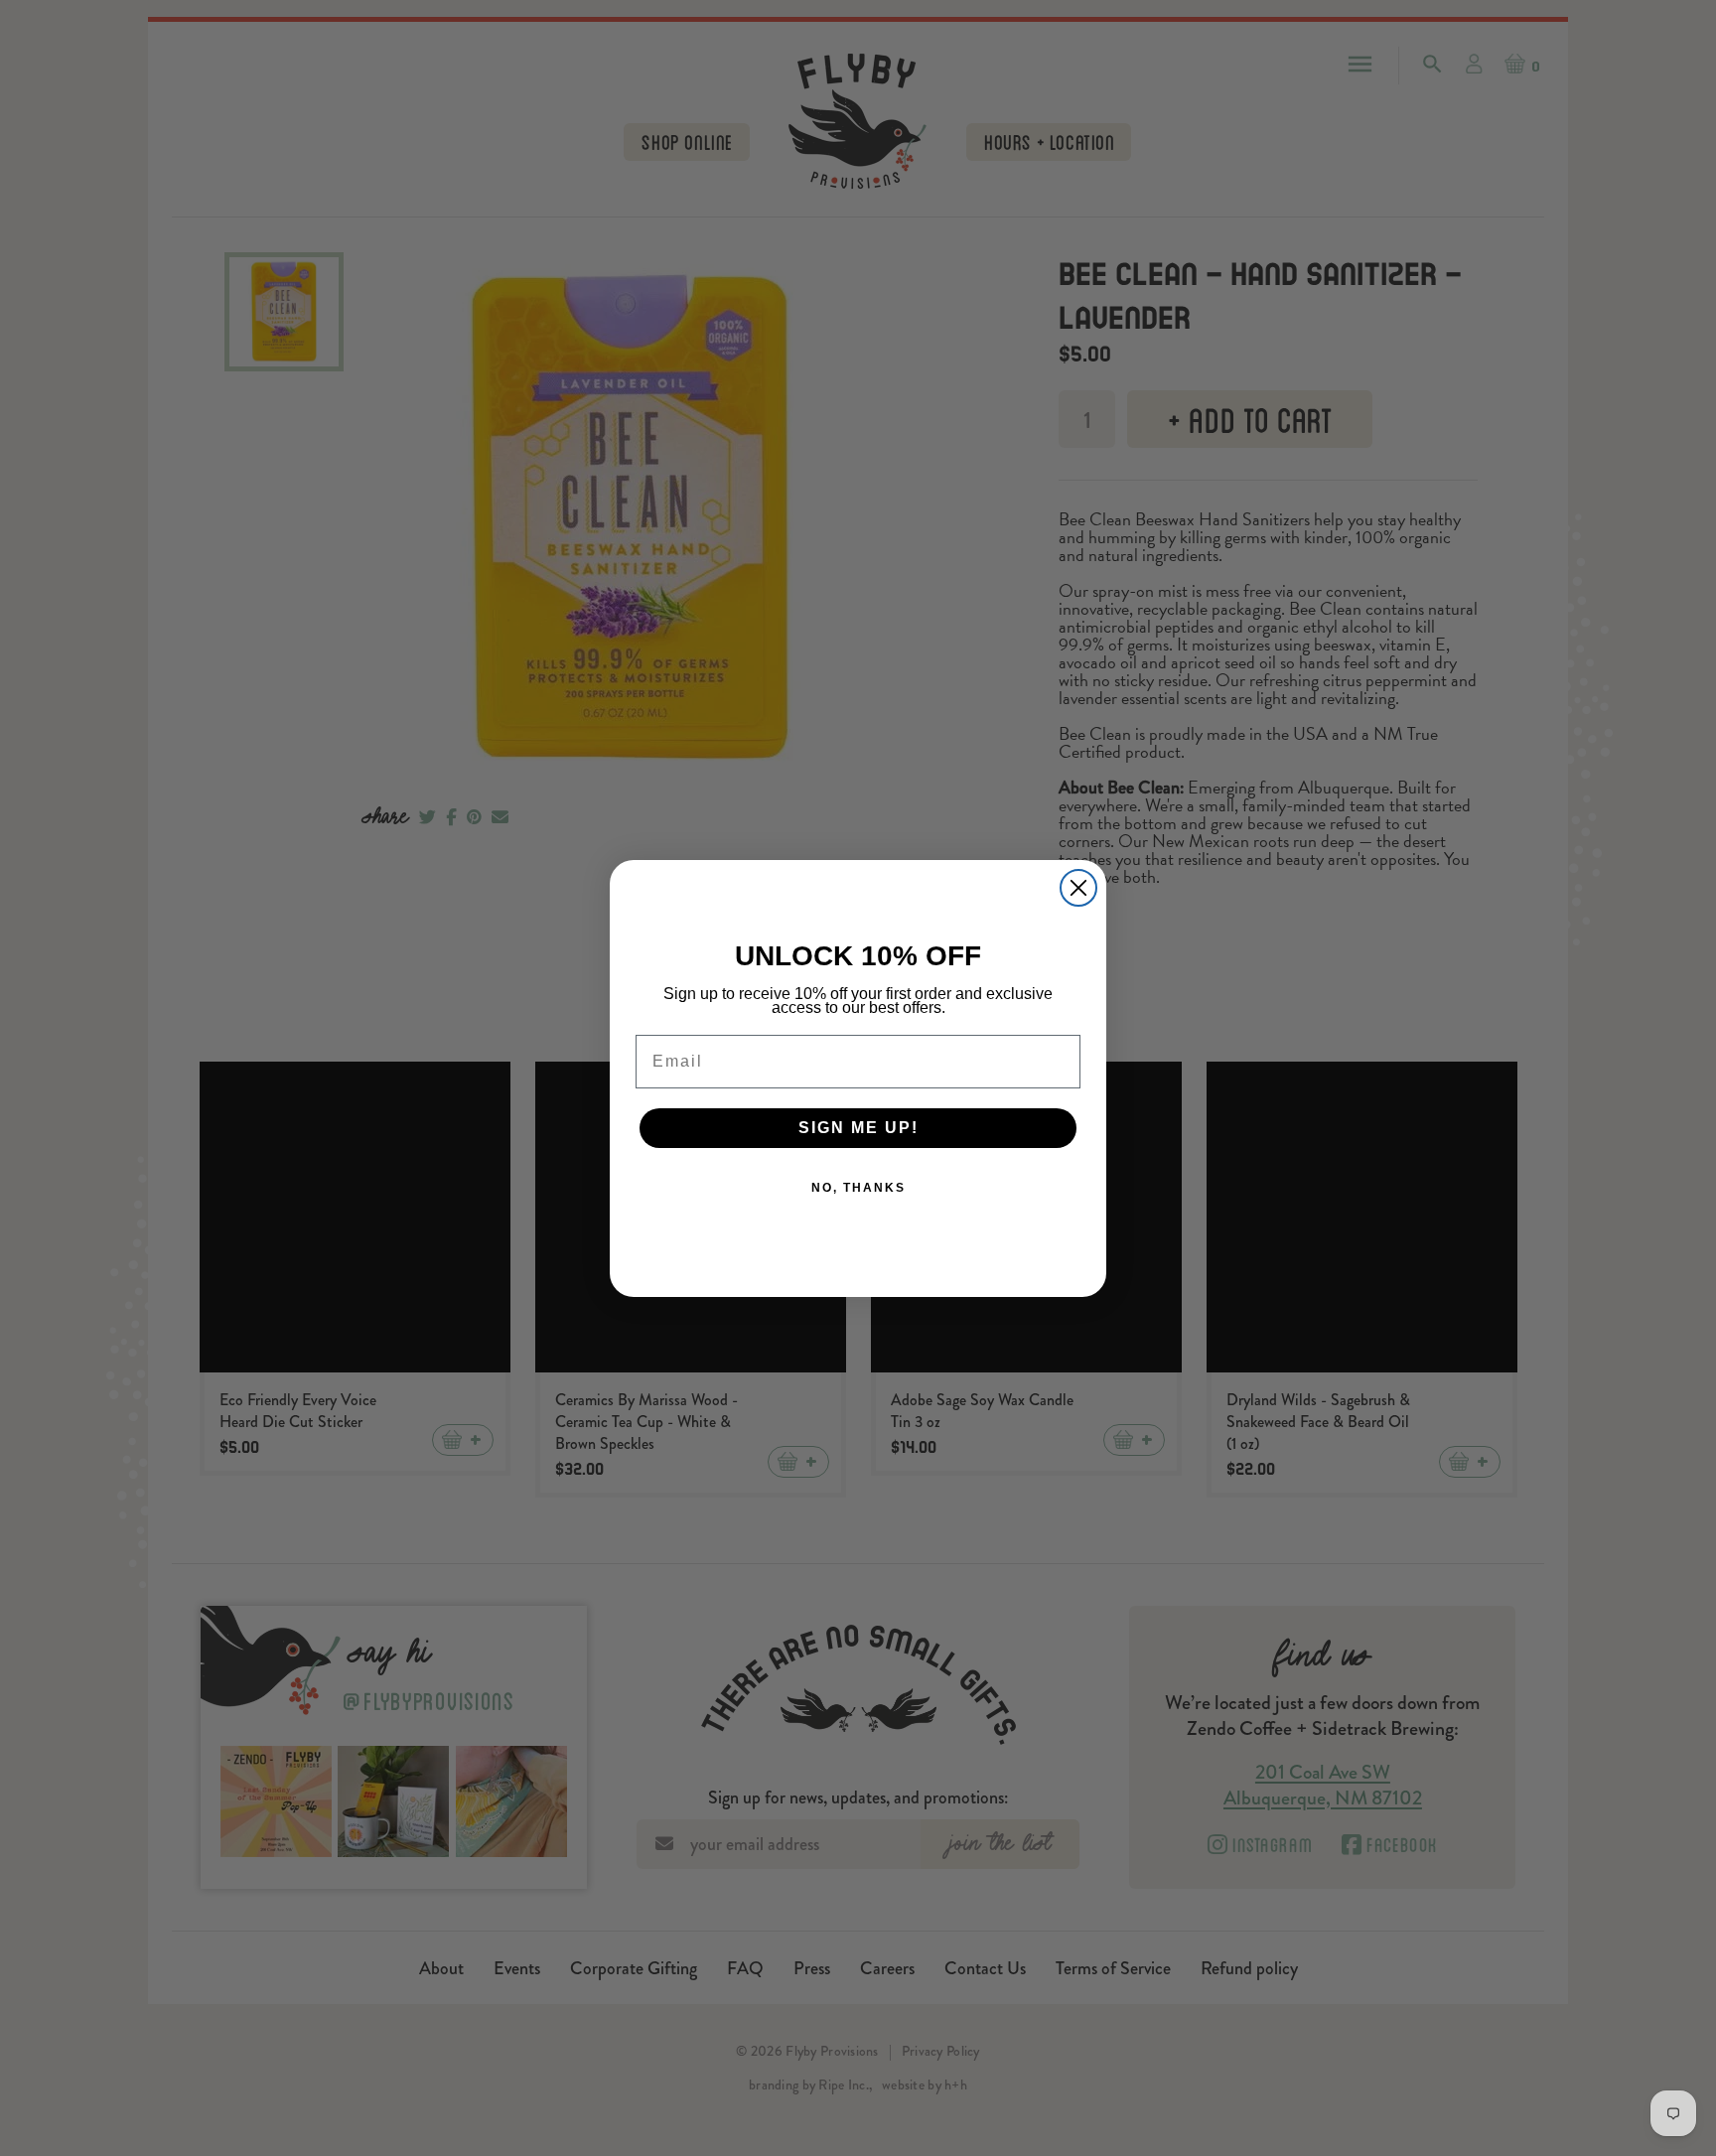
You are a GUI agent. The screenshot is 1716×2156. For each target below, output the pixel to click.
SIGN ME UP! (858, 1128)
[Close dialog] (1078, 888)
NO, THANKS (858, 1188)
